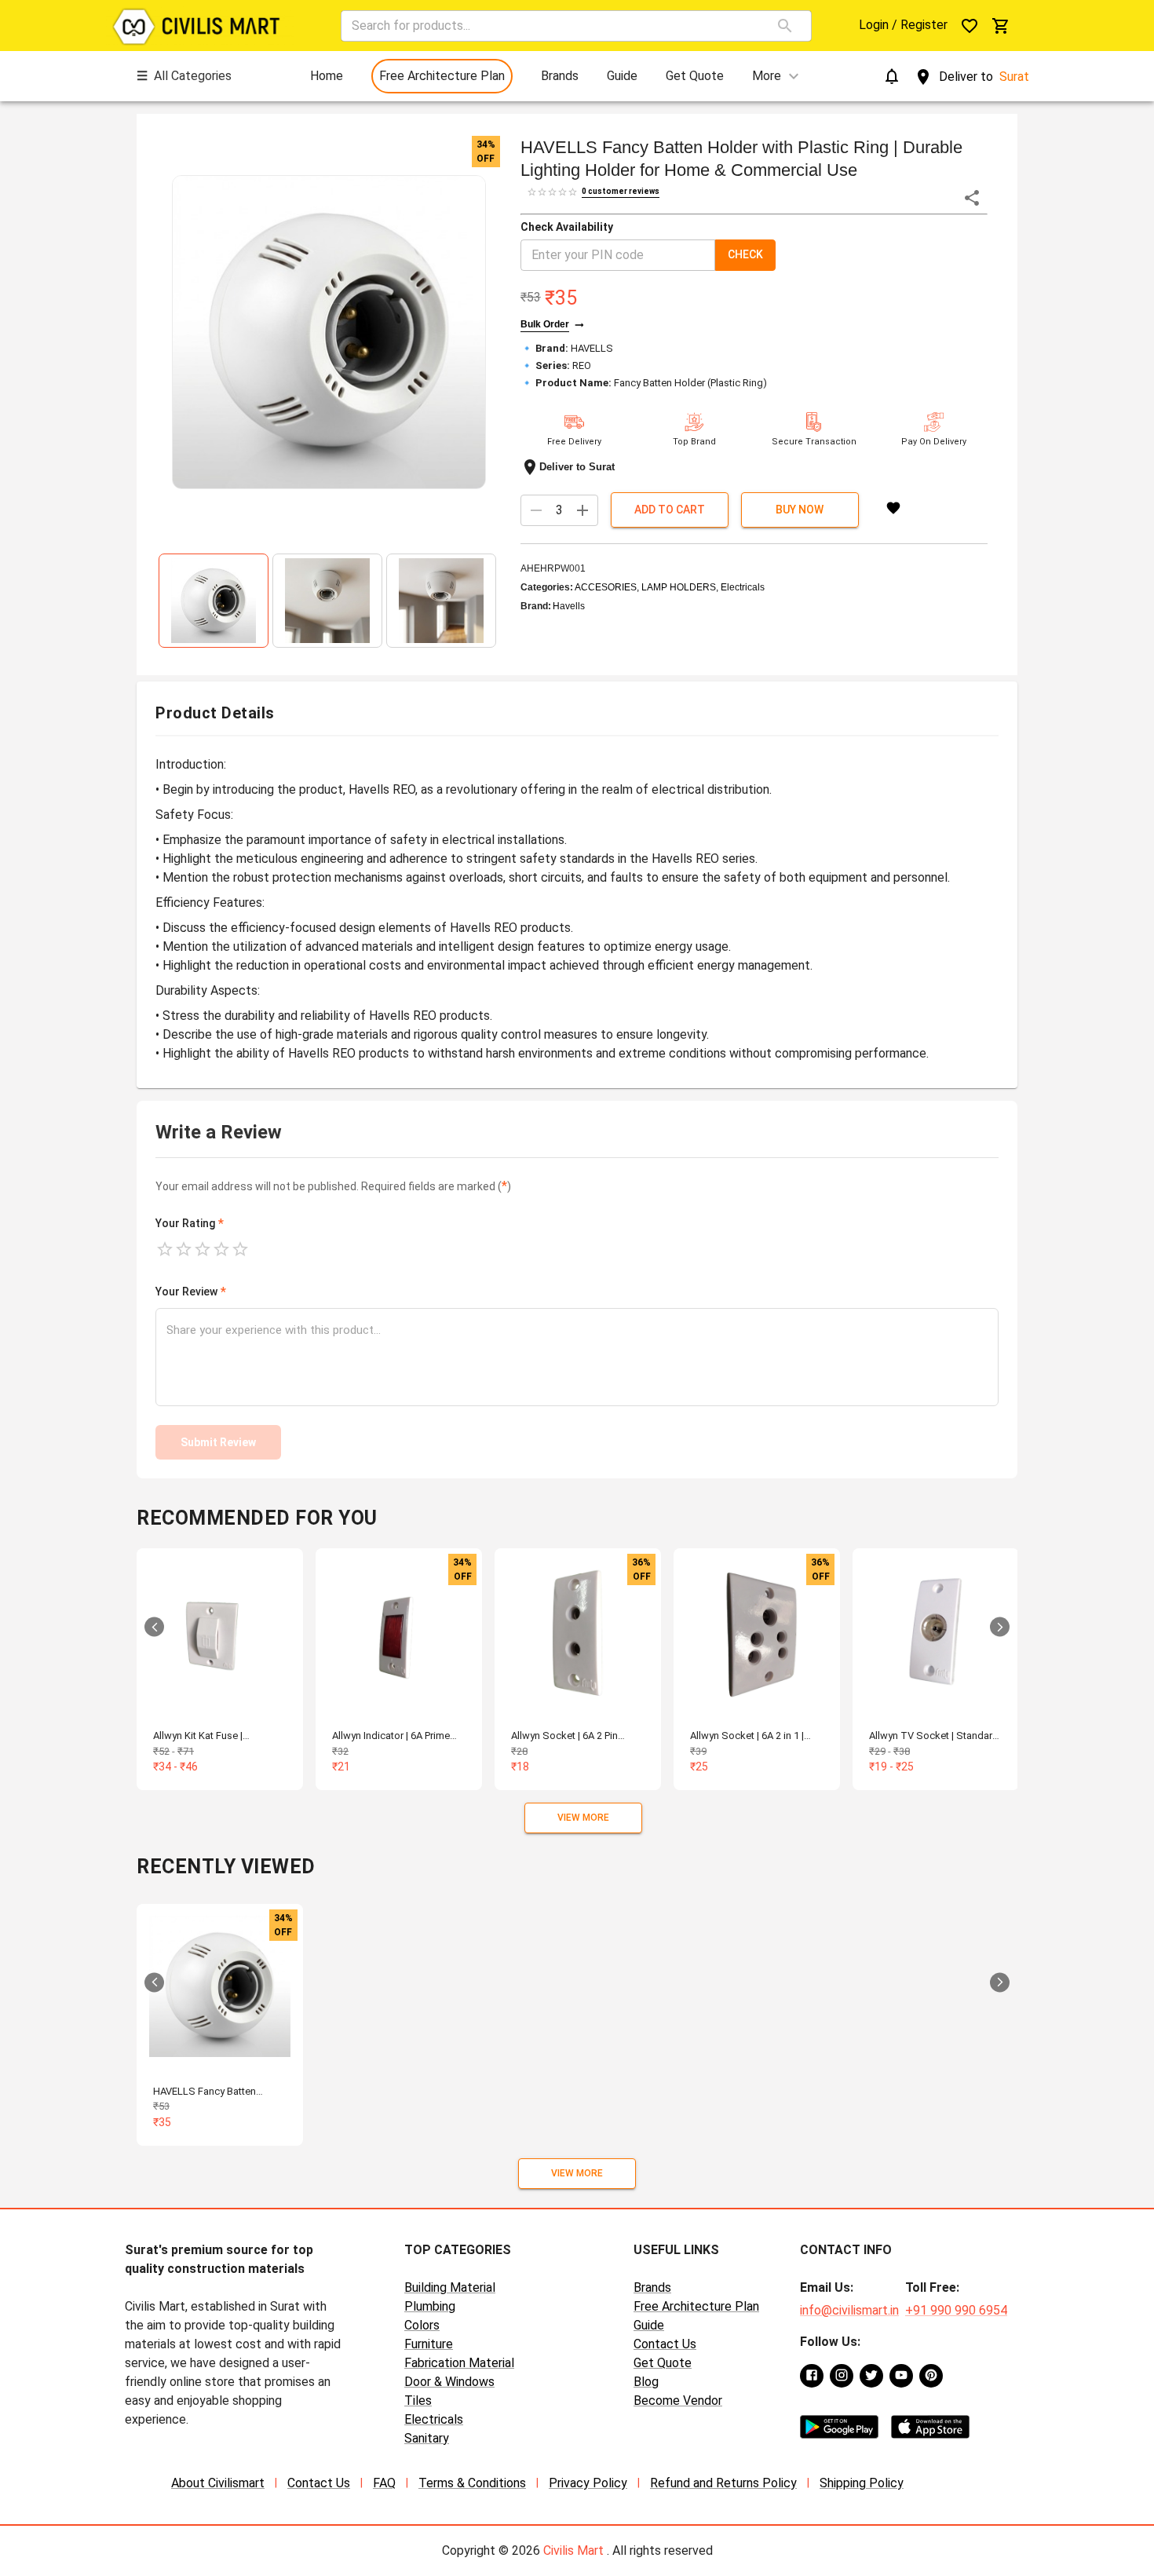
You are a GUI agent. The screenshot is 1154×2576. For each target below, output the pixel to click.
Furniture (429, 2344)
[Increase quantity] (582, 510)
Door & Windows (449, 2382)
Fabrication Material (459, 2363)
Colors (422, 2325)
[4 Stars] (221, 1249)
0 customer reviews (621, 191)
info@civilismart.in (849, 2310)
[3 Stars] (203, 1249)
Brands (652, 2287)
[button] (329, 332)
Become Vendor (678, 2401)
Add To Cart (670, 510)
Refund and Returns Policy (723, 2483)
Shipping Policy (862, 2483)
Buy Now (800, 510)
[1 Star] (165, 1249)
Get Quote (663, 2363)
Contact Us (665, 2344)
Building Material (450, 2287)
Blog (646, 2382)
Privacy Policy (588, 2483)
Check (745, 254)
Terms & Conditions (472, 2483)
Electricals (434, 2419)
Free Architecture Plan (696, 2306)
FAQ (384, 2483)
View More (583, 1818)
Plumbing (430, 2306)
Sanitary (427, 2438)
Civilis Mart (573, 2550)
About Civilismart (218, 2483)
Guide (649, 2325)
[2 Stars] (184, 1249)
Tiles (418, 2401)
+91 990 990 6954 (956, 2310)
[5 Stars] (240, 1249)
